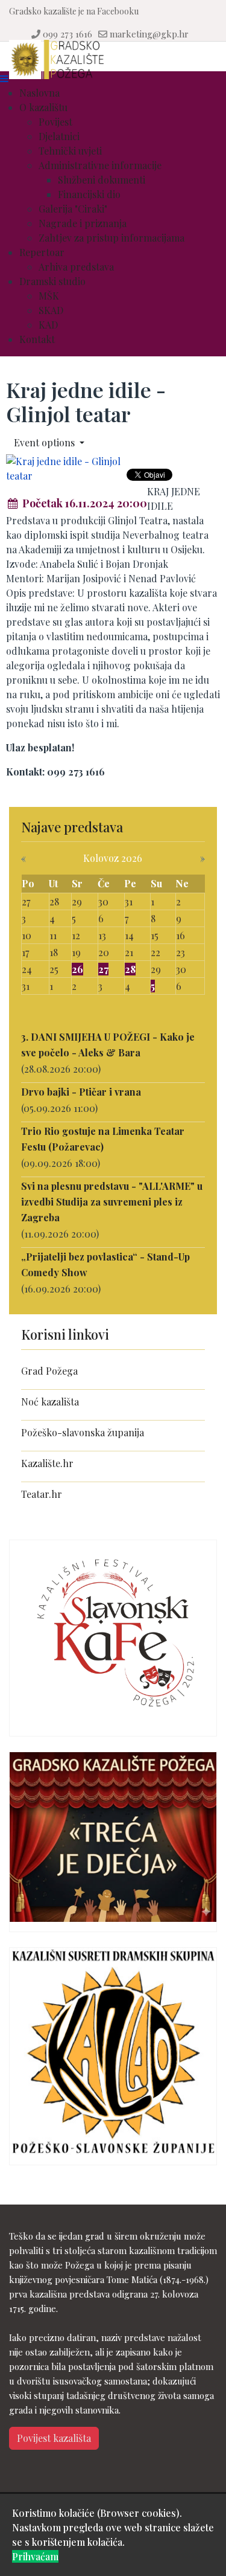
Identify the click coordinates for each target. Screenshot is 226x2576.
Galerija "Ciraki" (73, 209)
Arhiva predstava (76, 267)
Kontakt (37, 339)
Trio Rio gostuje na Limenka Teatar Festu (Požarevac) (103, 1139)
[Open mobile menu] (4, 78)
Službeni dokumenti (102, 180)
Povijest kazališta (54, 2438)
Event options (46, 442)
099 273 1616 (67, 34)
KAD (48, 325)
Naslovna (39, 93)
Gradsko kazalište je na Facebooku (74, 11)
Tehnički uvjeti (70, 151)
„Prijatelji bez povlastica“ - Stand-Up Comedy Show (105, 1264)
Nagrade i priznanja (83, 223)
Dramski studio (52, 281)
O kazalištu (43, 107)
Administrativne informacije (100, 165)
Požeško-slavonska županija (83, 1432)
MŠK (49, 296)
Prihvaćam (35, 2556)
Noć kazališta (50, 1402)
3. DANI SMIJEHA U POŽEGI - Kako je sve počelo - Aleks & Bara (108, 1045)
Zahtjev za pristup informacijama (111, 238)
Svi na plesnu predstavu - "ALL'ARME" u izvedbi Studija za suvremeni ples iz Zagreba (112, 1202)
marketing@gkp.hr (149, 34)
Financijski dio (89, 194)
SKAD (51, 310)
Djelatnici (59, 136)
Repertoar (42, 252)
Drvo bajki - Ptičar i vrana (81, 1092)
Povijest (55, 122)
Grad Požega (49, 1371)
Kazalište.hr (47, 1463)
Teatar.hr (42, 1494)
